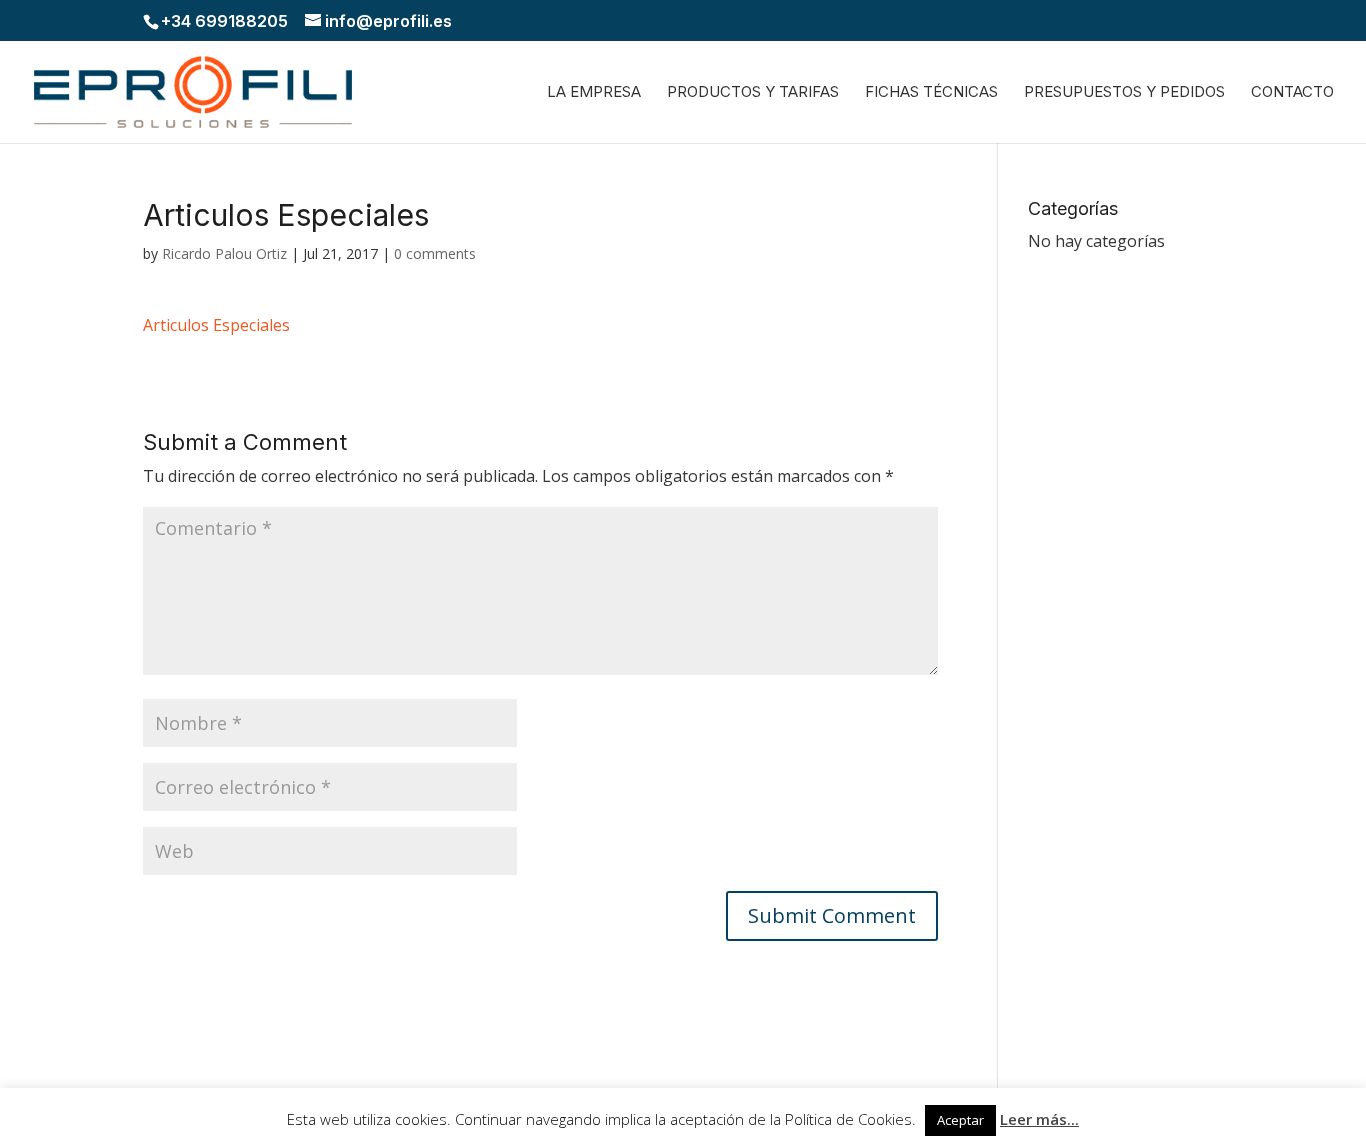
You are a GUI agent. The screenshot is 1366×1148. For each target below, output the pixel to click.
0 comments (435, 253)
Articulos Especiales (216, 325)
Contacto (1292, 93)
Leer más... (1039, 1119)
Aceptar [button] (960, 1120)
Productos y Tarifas (753, 93)
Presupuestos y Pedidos (1124, 93)
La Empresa (594, 93)
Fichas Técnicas (931, 93)
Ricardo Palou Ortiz (224, 253)
